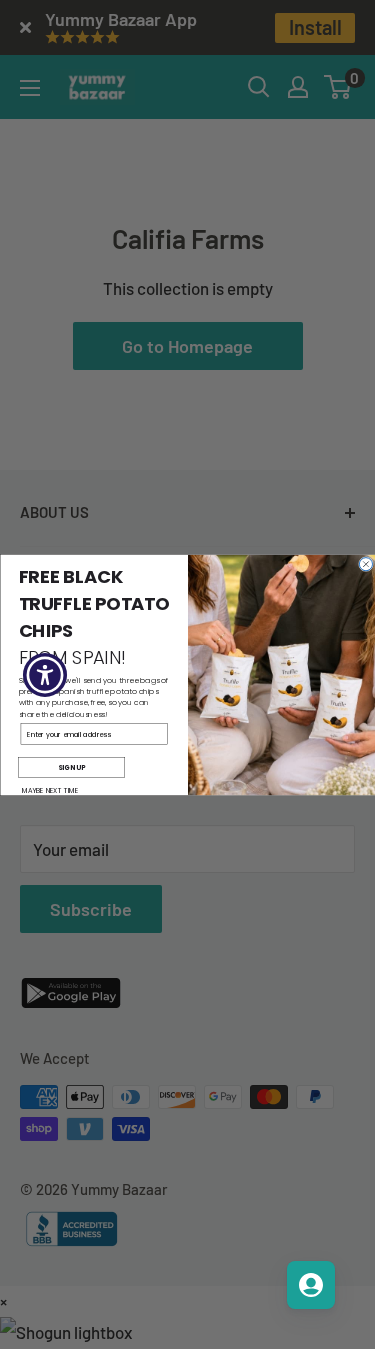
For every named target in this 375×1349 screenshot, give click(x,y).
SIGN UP (71, 766)
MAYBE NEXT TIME (50, 790)
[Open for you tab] (311, 1285)
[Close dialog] (365, 563)
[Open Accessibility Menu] (45, 674)
